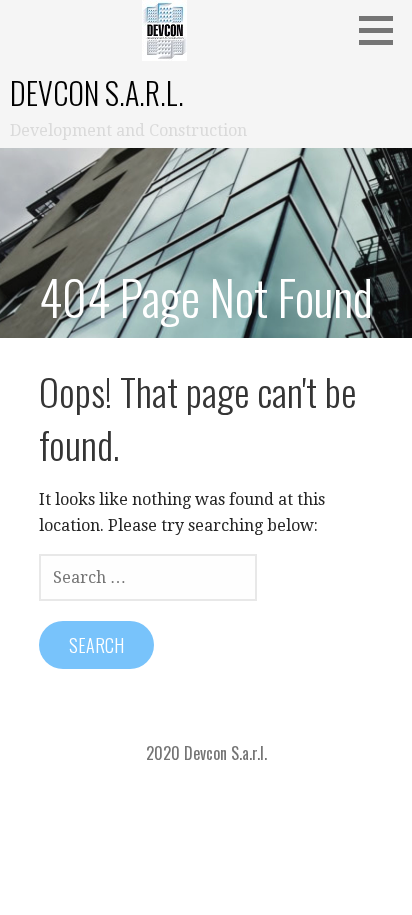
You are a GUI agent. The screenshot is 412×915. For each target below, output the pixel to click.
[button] (383, 30)
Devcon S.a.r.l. (97, 92)
